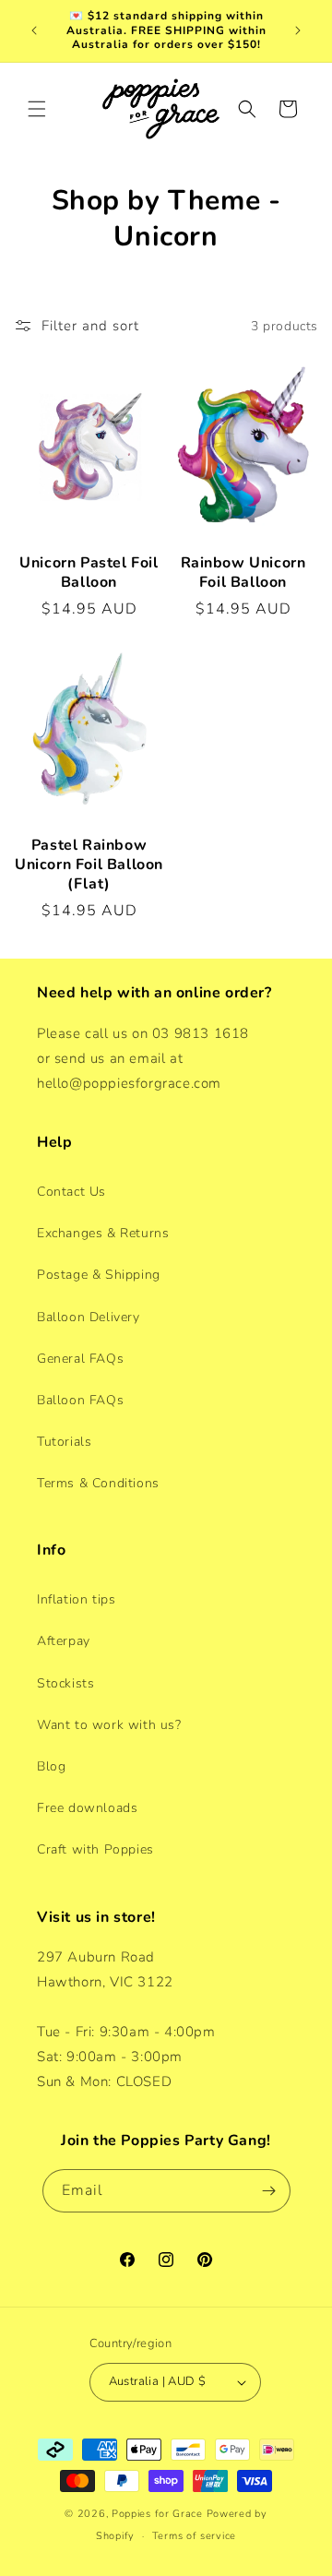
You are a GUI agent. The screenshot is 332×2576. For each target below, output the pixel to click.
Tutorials (64, 1442)
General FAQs (80, 1359)
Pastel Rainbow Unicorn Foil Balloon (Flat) (89, 865)
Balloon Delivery (89, 1317)
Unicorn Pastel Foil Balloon (89, 573)
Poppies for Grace (157, 2514)
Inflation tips (76, 1599)
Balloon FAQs (80, 1400)
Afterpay (64, 1641)
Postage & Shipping (99, 1275)
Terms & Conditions (98, 1483)
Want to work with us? (109, 1725)
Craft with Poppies (95, 1849)
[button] (37, 109)
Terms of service (194, 2536)
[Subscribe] (269, 2191)
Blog (51, 1766)
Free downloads (87, 1808)
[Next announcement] (298, 30)
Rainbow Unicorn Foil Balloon (243, 573)
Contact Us (71, 1192)
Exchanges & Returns (103, 1233)
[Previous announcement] (34, 30)
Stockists (65, 1683)
